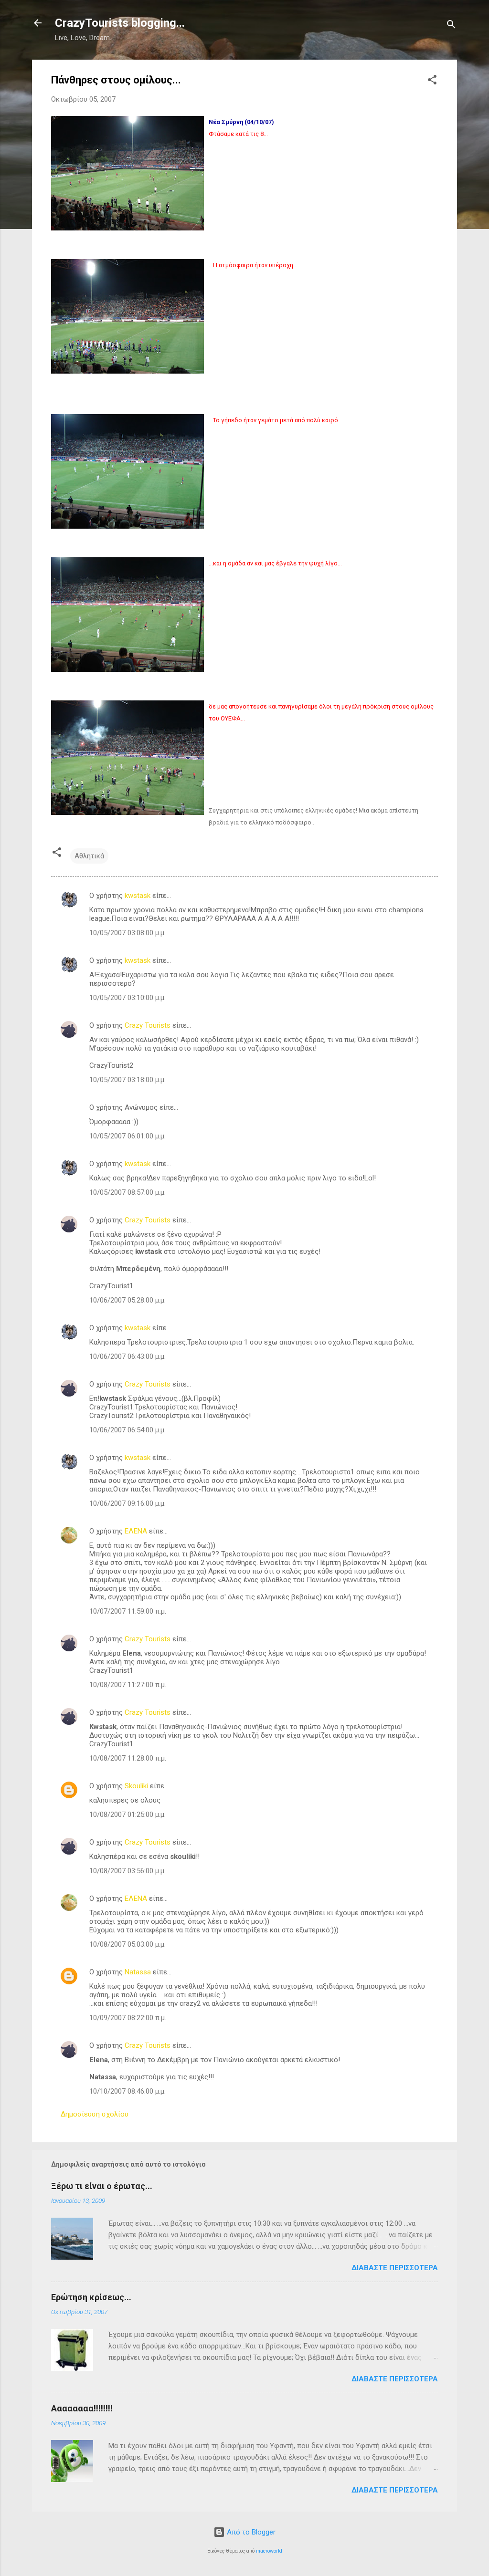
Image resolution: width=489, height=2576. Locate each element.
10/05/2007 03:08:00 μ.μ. (128, 933)
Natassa (138, 1972)
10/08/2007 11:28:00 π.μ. (128, 1758)
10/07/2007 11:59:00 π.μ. (128, 1611)
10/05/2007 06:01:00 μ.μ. (128, 1136)
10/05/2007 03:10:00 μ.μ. (128, 998)
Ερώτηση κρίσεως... (91, 2297)
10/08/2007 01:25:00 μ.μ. (128, 1815)
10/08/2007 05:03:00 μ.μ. (128, 1944)
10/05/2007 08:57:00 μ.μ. (128, 1192)
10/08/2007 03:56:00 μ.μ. (128, 1871)
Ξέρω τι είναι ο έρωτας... (102, 2186)
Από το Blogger (250, 2532)
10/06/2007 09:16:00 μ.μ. (128, 1503)
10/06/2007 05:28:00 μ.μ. (128, 1300)
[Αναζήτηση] (451, 26)
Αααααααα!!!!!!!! (82, 2408)
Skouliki (136, 1786)
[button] (432, 81)
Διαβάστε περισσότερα (395, 2268)
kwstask (138, 896)
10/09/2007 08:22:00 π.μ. (128, 2018)
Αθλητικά (89, 856)
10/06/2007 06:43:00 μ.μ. (128, 1356)
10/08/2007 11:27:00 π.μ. (128, 1685)
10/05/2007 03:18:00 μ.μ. (128, 1080)
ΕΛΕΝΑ (136, 1531)
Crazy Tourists (148, 1025)
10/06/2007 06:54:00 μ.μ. (128, 1430)
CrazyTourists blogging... (120, 23)
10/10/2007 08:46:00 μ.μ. (128, 2091)
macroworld (269, 2551)
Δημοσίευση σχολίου (95, 2114)
